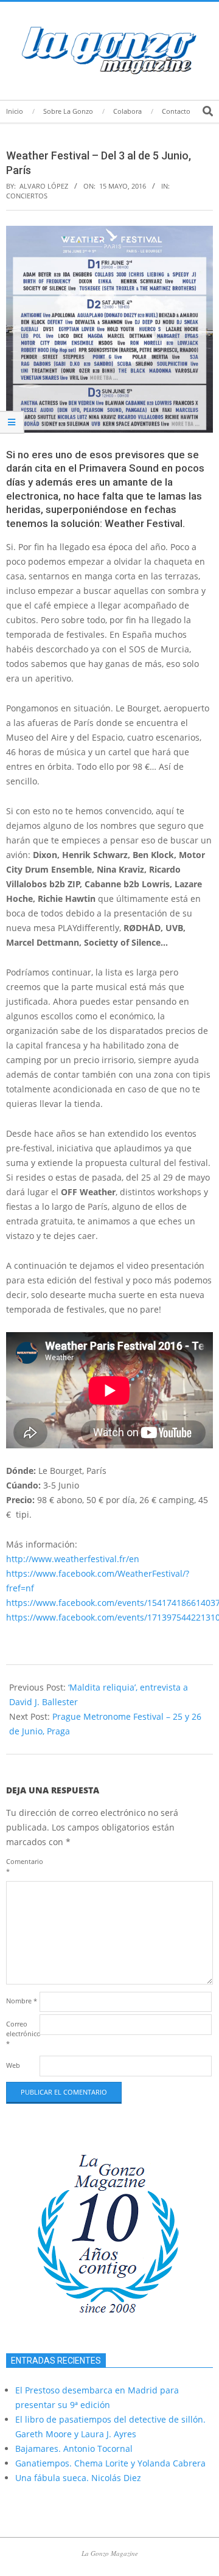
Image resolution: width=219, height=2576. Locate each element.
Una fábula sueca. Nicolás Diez (78, 2478)
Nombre (22, 2001)
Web (13, 2065)
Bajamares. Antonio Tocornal (74, 2449)
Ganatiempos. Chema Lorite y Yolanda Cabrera (110, 2463)
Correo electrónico (22, 2033)
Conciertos (27, 196)
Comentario (22, 1866)
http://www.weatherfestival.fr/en (73, 1559)
